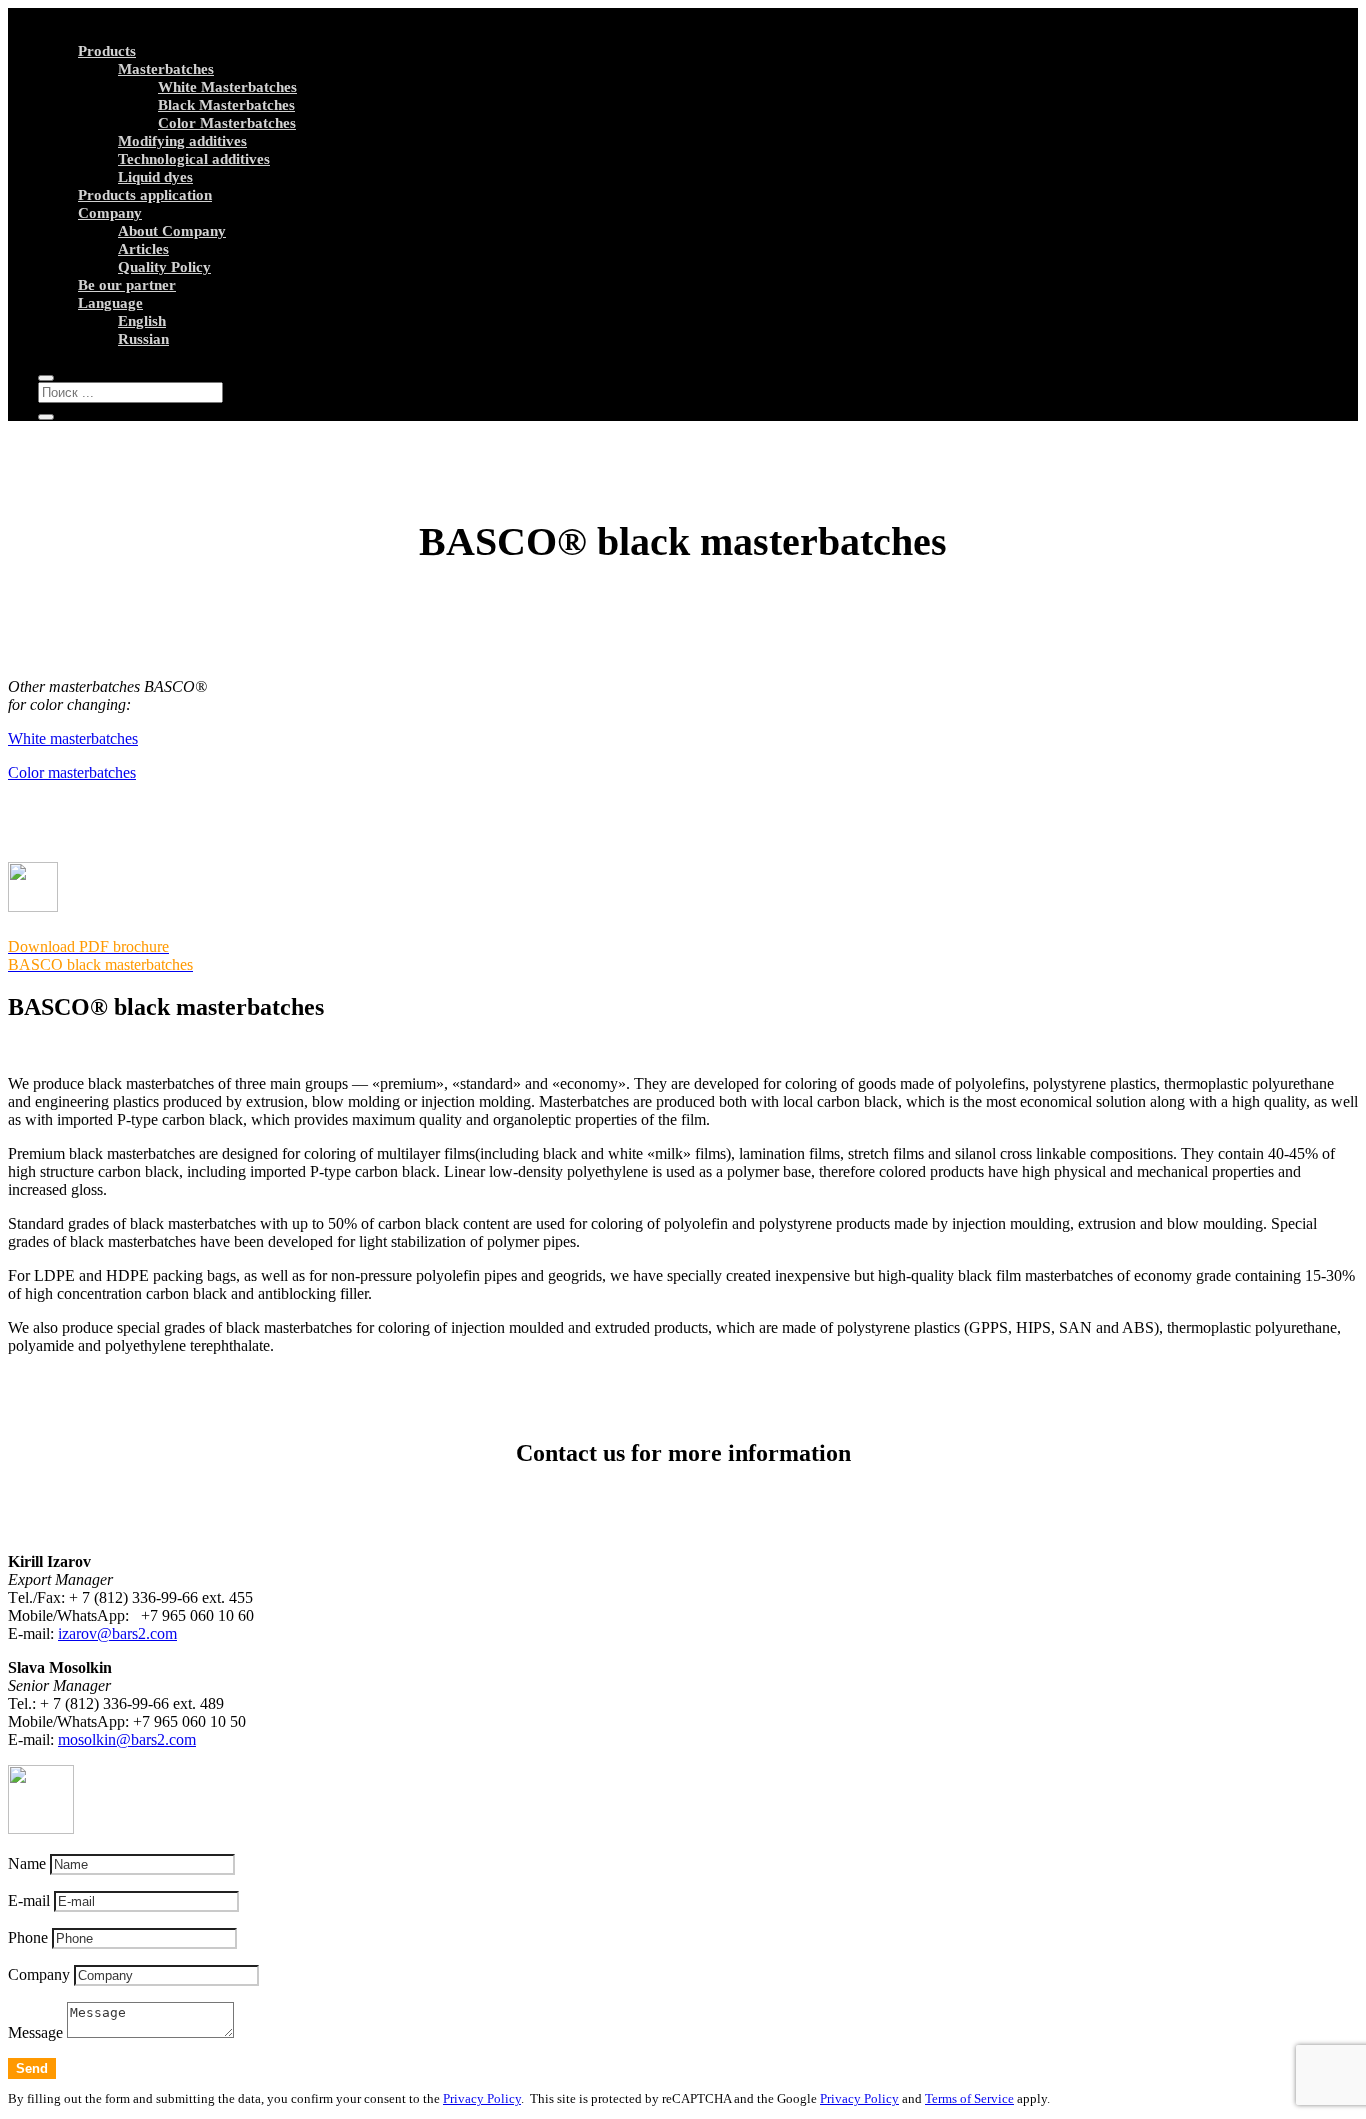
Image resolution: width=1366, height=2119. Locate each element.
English (142, 321)
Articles (143, 249)
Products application (145, 195)
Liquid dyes (155, 177)
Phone (28, 1937)
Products (107, 51)
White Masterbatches (227, 87)
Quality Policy (164, 267)
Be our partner (127, 285)
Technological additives (194, 159)
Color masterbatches (72, 772)
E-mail (29, 1900)
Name (27, 1863)
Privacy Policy (482, 2098)
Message (35, 2032)
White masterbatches (73, 738)
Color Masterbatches (227, 123)
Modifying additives (182, 141)
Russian (143, 339)
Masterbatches (166, 69)
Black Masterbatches (226, 105)
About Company (172, 231)
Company (110, 213)
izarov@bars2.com (117, 1633)
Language (110, 303)
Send (32, 2068)
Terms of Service (969, 2098)
